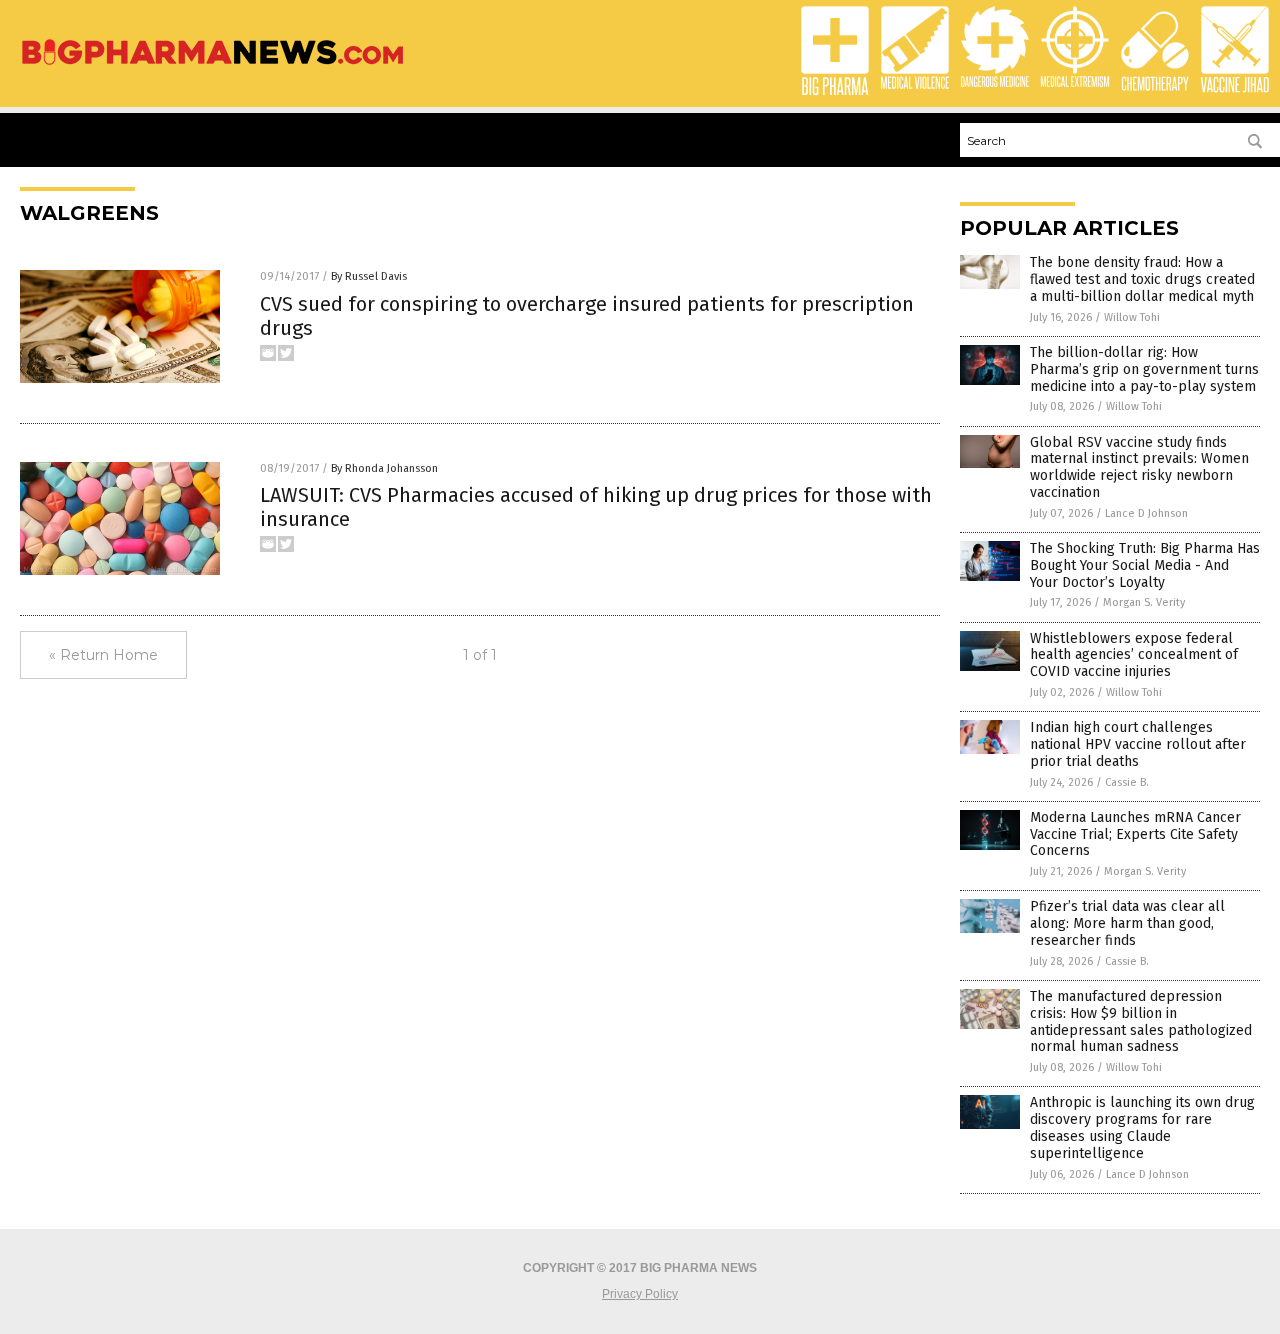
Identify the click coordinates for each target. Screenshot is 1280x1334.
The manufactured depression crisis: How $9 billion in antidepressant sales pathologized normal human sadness (1141, 1021)
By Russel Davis (369, 276)
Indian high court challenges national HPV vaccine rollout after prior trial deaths (1138, 744)
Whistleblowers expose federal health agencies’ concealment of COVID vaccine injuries (1134, 655)
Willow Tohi (1132, 317)
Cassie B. (1127, 782)
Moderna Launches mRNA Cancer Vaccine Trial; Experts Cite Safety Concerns (1135, 834)
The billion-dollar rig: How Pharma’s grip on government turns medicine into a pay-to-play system (1144, 369)
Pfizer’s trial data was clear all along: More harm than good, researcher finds (1127, 923)
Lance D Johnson (1146, 513)
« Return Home (103, 655)
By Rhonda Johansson (384, 468)
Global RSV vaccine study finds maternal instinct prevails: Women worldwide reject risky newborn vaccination (1139, 467)
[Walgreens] (212, 66)
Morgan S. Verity (1144, 602)
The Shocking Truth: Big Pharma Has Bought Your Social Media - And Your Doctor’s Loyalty (1145, 565)
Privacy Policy (640, 1294)
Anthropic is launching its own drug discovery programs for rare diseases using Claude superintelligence (1142, 1127)
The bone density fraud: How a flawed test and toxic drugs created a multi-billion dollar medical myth (1142, 279)
